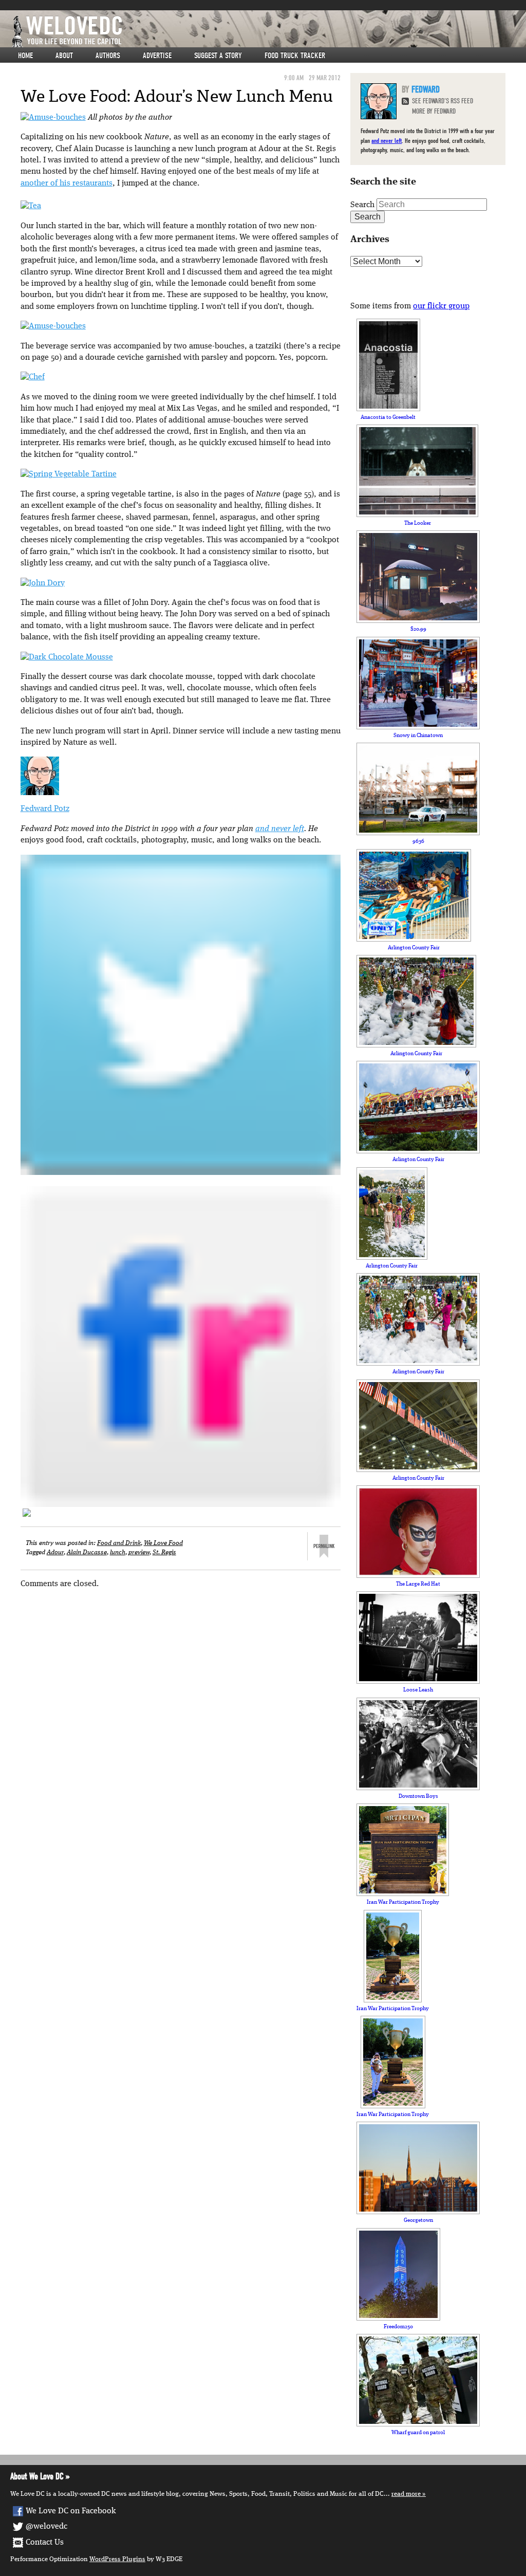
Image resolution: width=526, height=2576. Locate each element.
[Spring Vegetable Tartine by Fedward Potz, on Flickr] (69, 474)
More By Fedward (434, 111)
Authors (108, 56)
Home (25, 56)
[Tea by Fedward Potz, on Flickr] (31, 207)
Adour (55, 1552)
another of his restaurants (67, 183)
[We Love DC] (268, 32)
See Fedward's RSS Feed (443, 101)
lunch (118, 1552)
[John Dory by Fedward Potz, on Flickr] (43, 583)
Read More (406, 2494)
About (64, 56)
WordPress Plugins (117, 2559)
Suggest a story (218, 56)
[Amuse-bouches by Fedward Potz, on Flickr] (53, 118)
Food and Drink (119, 1543)
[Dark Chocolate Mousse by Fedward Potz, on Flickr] (67, 657)
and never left (280, 829)
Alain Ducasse (87, 1552)
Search (362, 205)
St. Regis (164, 1552)
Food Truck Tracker (295, 56)
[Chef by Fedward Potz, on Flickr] (33, 378)
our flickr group (441, 306)
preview (139, 1552)
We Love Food (163, 1543)
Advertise (157, 56)
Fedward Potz (45, 809)
